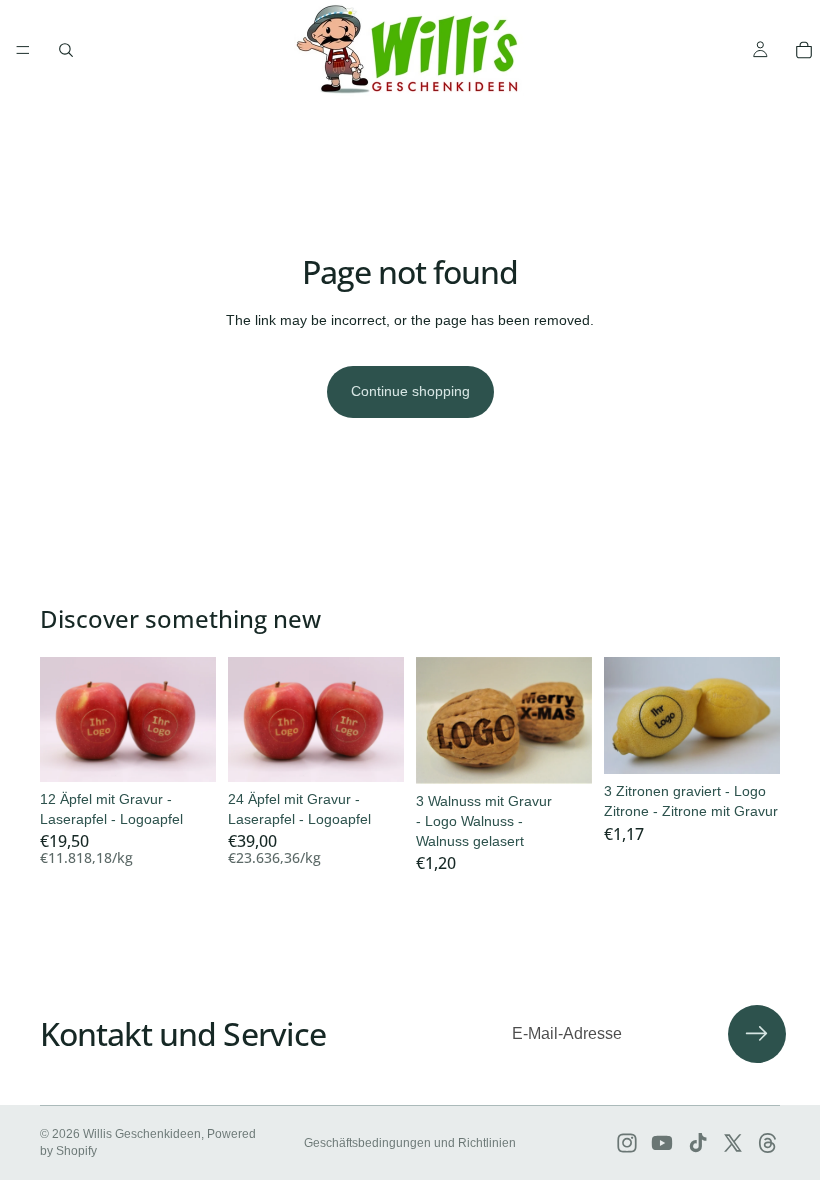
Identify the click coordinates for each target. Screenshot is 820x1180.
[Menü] (23, 50)
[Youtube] (662, 1143)
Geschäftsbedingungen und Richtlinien (410, 1143)
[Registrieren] (757, 1034)
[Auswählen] (185, 751)
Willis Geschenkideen (142, 1134)
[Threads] (768, 1143)
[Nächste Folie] (194, 720)
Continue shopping (410, 391)
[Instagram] (627, 1143)
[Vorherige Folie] (62, 720)
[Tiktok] (698, 1143)
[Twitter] (733, 1143)
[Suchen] (66, 50)
